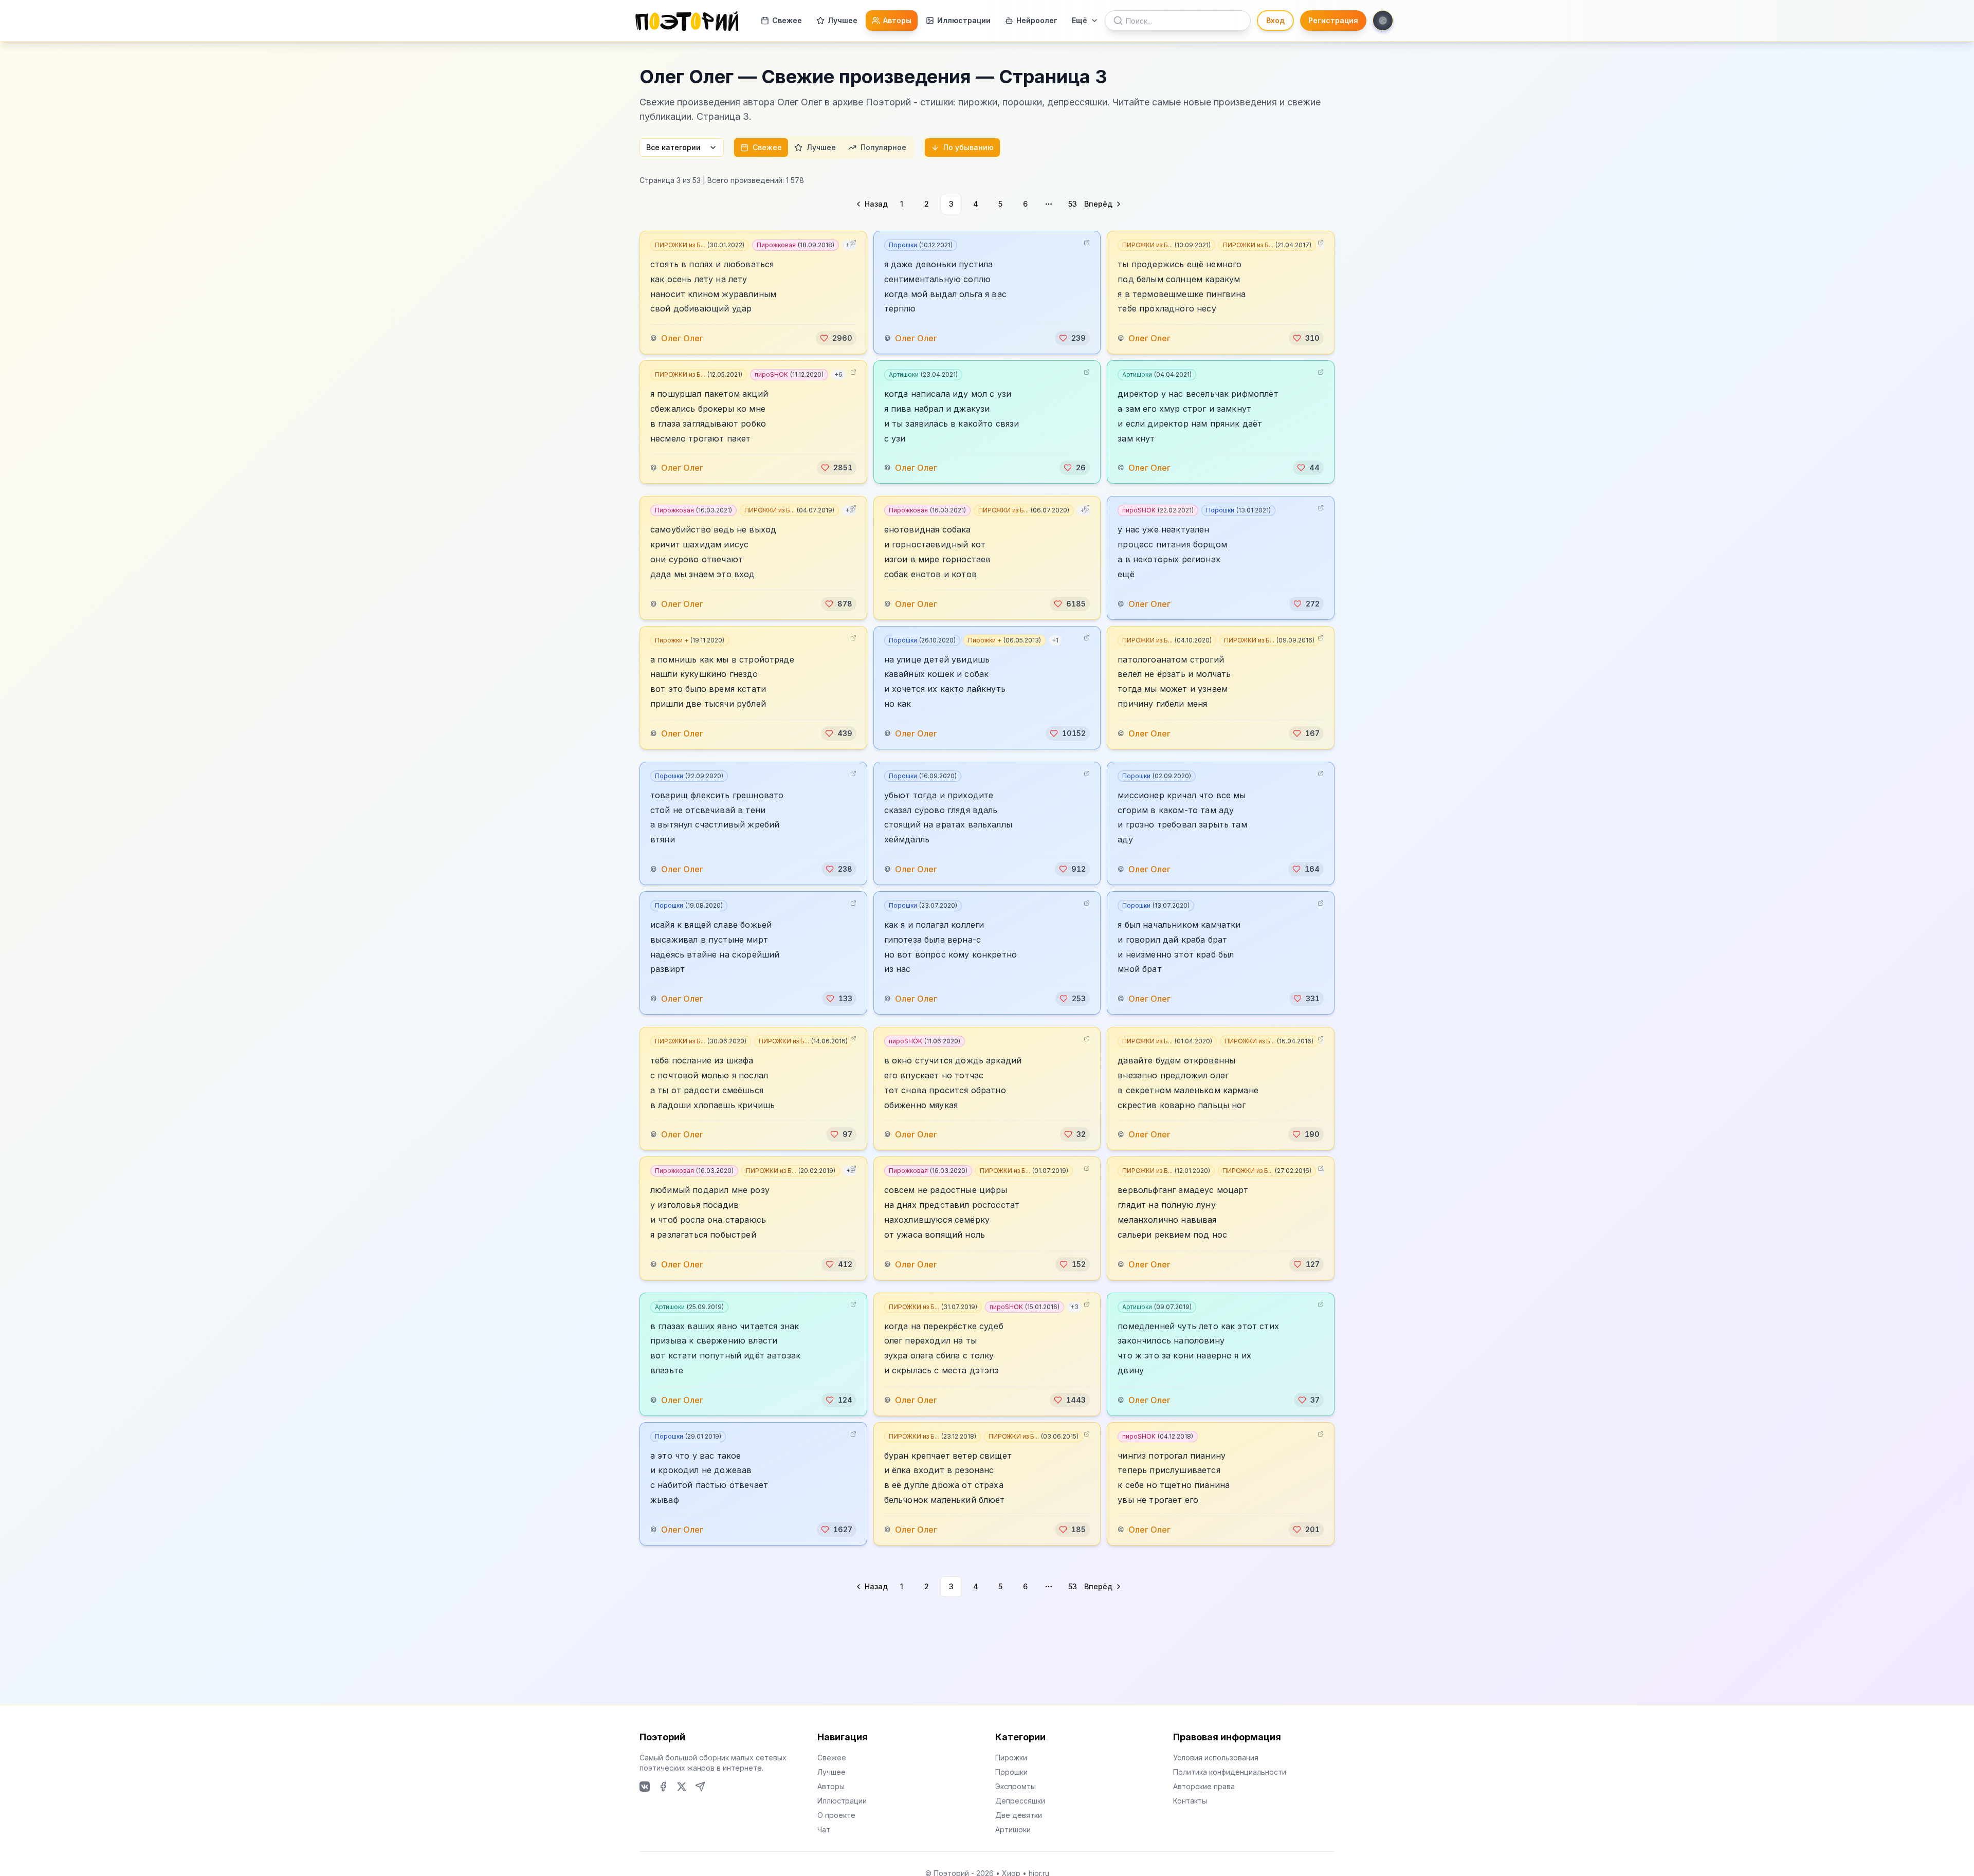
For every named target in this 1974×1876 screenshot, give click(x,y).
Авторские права (1204, 1786)
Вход (1275, 20)
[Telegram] (700, 1787)
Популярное (883, 147)
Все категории (673, 147)
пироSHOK (789, 374)
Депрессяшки (1020, 1801)
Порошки (921, 245)
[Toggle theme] (1383, 21)
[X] (682, 1787)
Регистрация (1333, 20)
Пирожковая (796, 245)
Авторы (897, 20)
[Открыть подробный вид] (853, 243)
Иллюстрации (964, 20)
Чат (824, 1829)
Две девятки (1019, 1815)
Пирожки (1011, 1758)
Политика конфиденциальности (1230, 1772)
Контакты (1190, 1801)
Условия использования (1216, 1758)
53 (1073, 204)
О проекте (836, 1815)
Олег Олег (682, 338)
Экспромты (1016, 1786)
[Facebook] (663, 1787)
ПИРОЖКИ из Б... (700, 245)
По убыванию (968, 147)
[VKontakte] (645, 1787)
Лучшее (843, 20)
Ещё (1080, 20)
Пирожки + (690, 640)
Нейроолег (1037, 20)
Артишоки (923, 374)
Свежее (787, 20)
